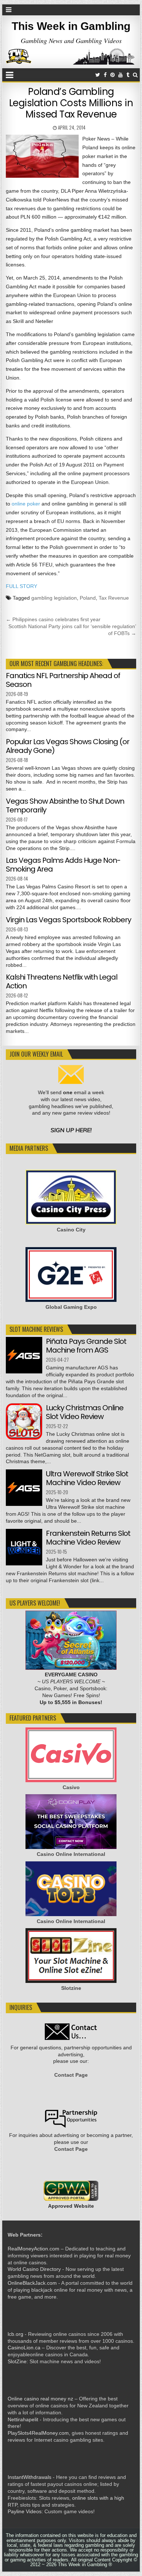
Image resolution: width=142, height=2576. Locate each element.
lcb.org (15, 2334)
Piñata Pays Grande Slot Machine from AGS (86, 1346)
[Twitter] (98, 75)
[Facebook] (105, 75)
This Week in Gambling (71, 26)
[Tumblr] (128, 75)
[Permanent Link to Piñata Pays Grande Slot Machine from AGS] (24, 1355)
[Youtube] (121, 75)
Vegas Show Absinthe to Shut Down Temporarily (65, 806)
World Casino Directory (34, 2269)
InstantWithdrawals (29, 2477)
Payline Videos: (25, 2511)
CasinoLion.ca (24, 2348)
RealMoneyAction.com (33, 2249)
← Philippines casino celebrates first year (53, 619)
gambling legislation (54, 598)
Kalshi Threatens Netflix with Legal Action (62, 981)
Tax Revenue (114, 598)
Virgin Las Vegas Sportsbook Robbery (68, 920)
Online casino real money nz (40, 2399)
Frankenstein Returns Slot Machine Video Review (88, 1538)
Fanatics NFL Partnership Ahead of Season (63, 680)
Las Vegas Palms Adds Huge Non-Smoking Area (63, 865)
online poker (26, 504)
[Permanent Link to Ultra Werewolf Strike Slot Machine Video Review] (24, 1488)
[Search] (135, 75)
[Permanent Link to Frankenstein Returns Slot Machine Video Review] (24, 1547)
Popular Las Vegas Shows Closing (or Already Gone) (68, 746)
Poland (88, 598)
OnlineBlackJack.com (32, 2283)
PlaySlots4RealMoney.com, (39, 2433)
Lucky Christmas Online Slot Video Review (85, 1412)
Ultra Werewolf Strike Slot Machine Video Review (87, 1478)
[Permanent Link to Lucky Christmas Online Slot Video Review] (24, 1422)
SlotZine (17, 2361)
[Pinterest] (113, 75)
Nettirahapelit (23, 2419)
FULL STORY (21, 586)
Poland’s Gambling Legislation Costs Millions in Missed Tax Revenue (71, 103)
